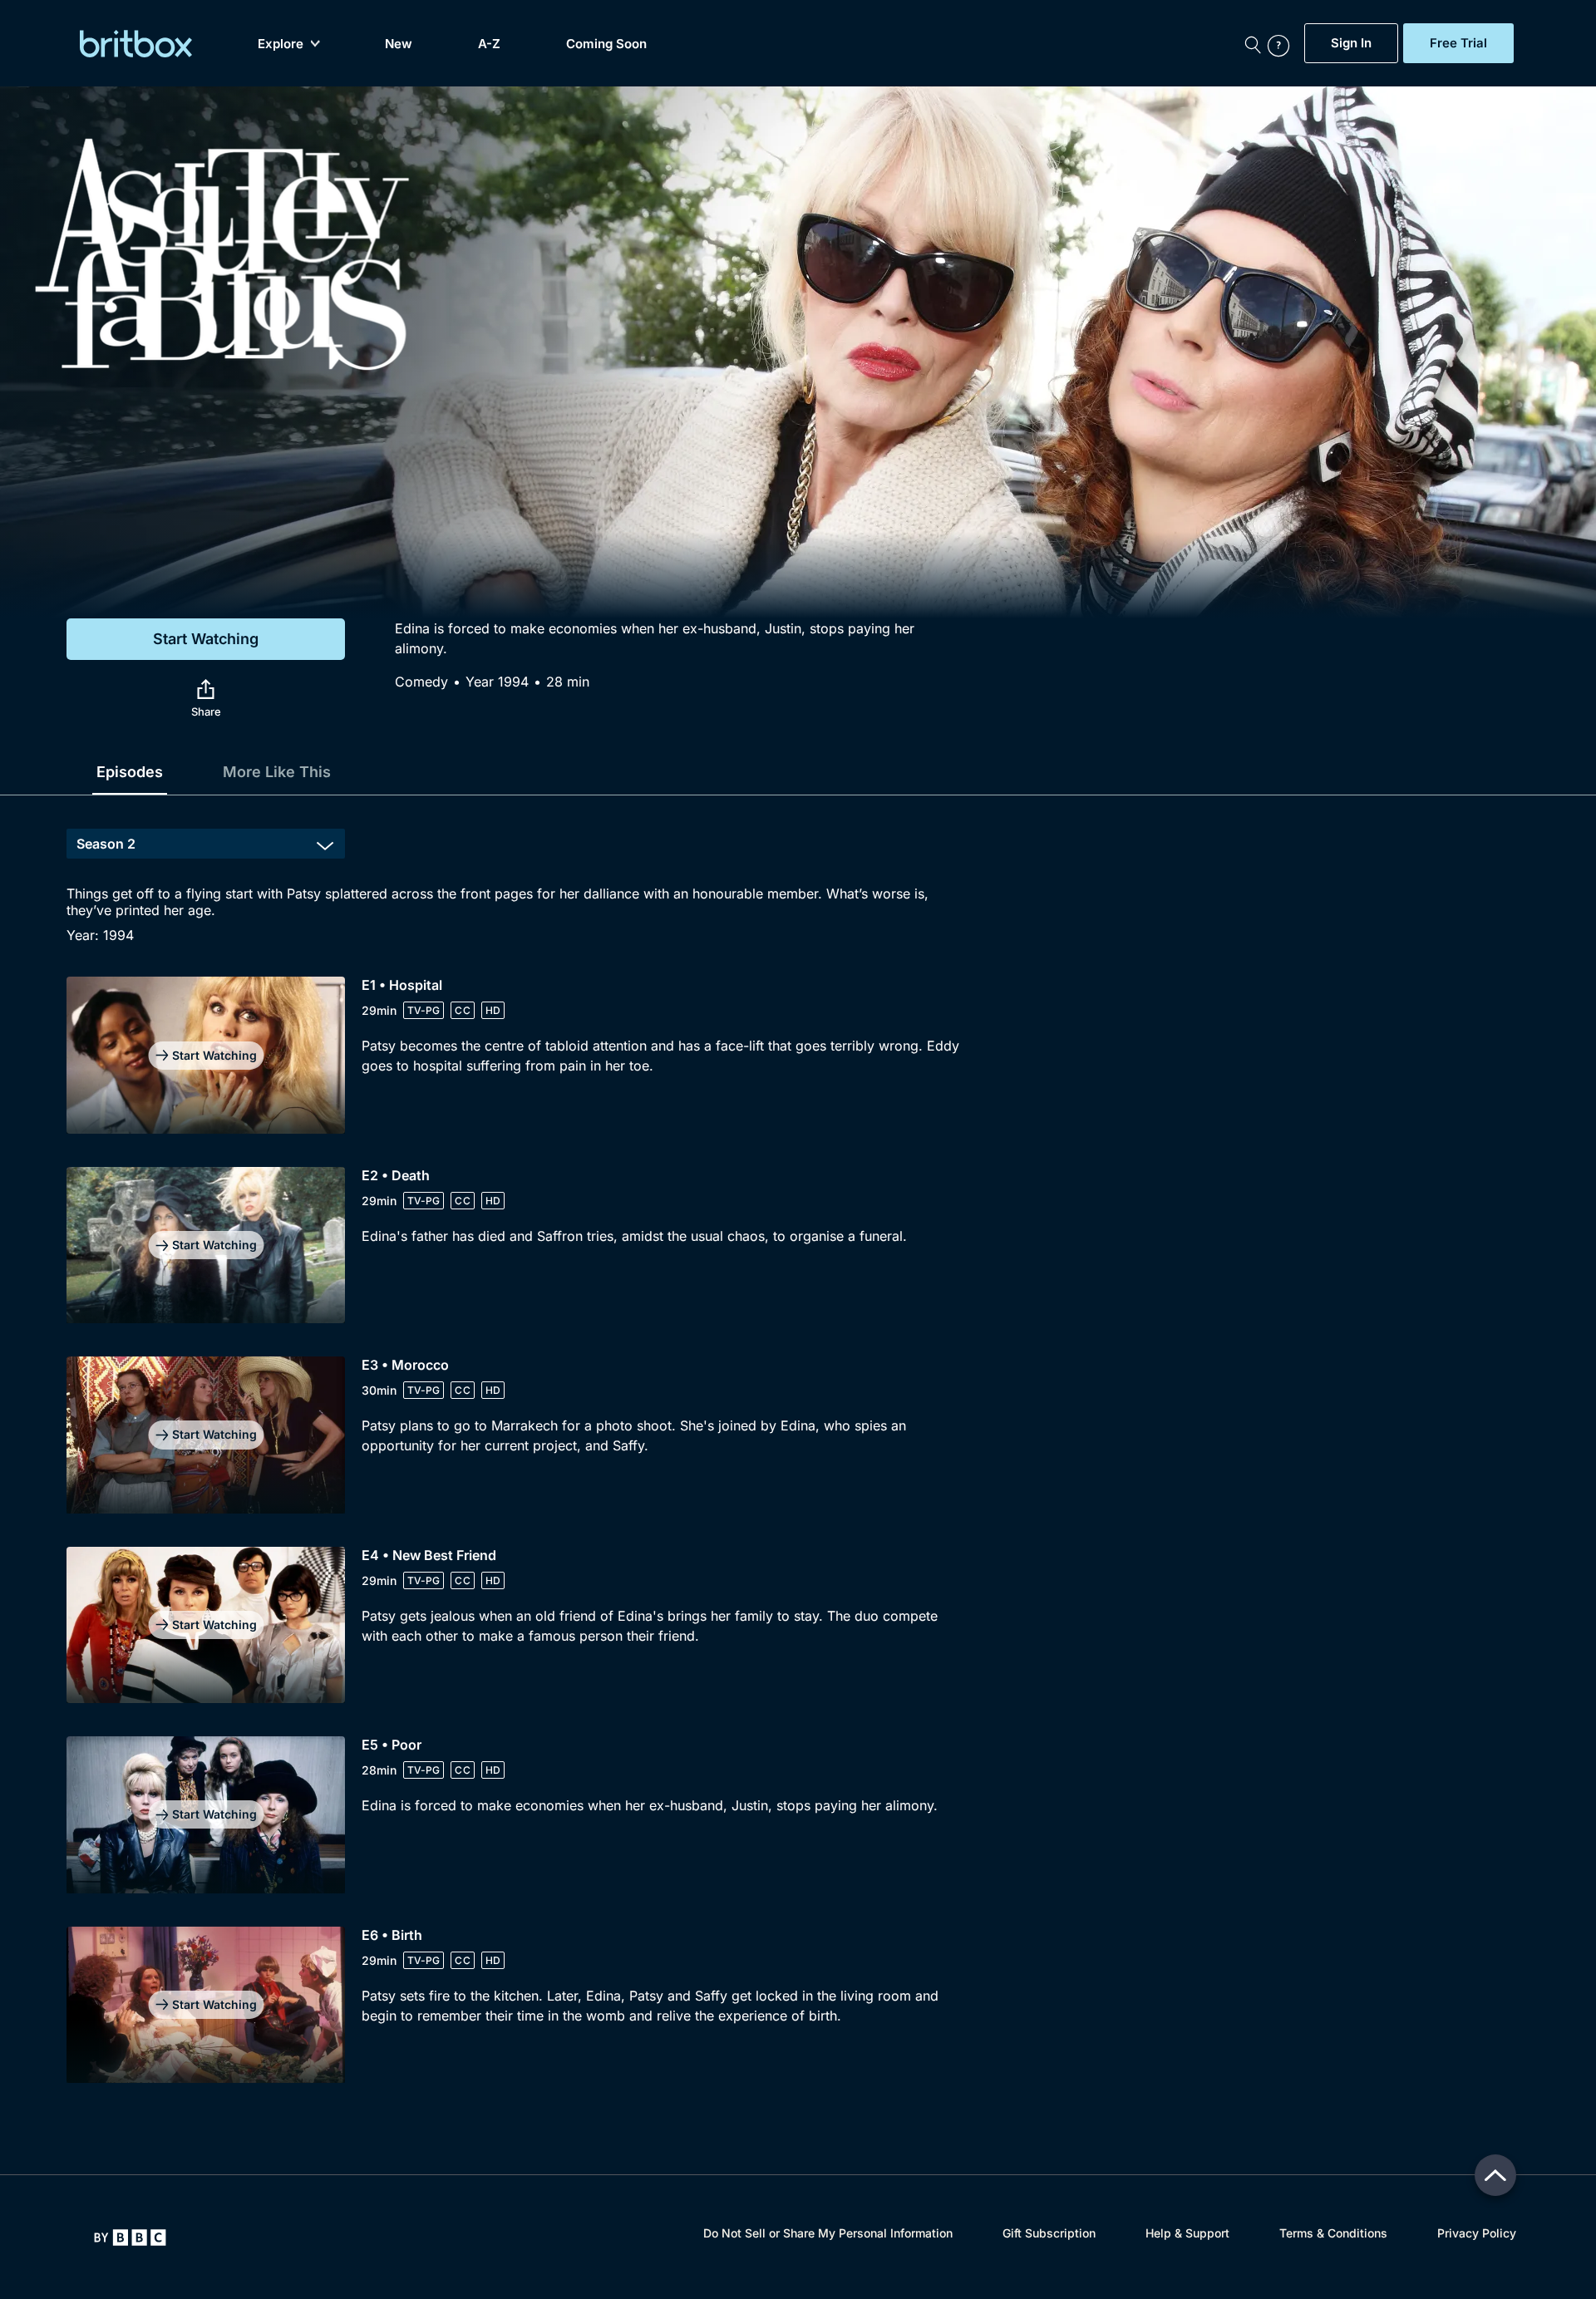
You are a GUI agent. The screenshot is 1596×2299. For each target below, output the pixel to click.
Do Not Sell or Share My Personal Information (828, 2233)
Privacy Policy (1477, 2233)
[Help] (1282, 43)
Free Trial (1458, 43)
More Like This (277, 772)
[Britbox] (136, 44)
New (399, 44)
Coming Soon (606, 44)
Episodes (130, 772)
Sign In (1351, 43)
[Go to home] (130, 2237)
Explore (281, 44)
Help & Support (1187, 2233)
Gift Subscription (1049, 2233)
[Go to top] (1495, 2175)
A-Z (489, 44)
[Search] (1253, 43)
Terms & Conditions (1333, 2233)
